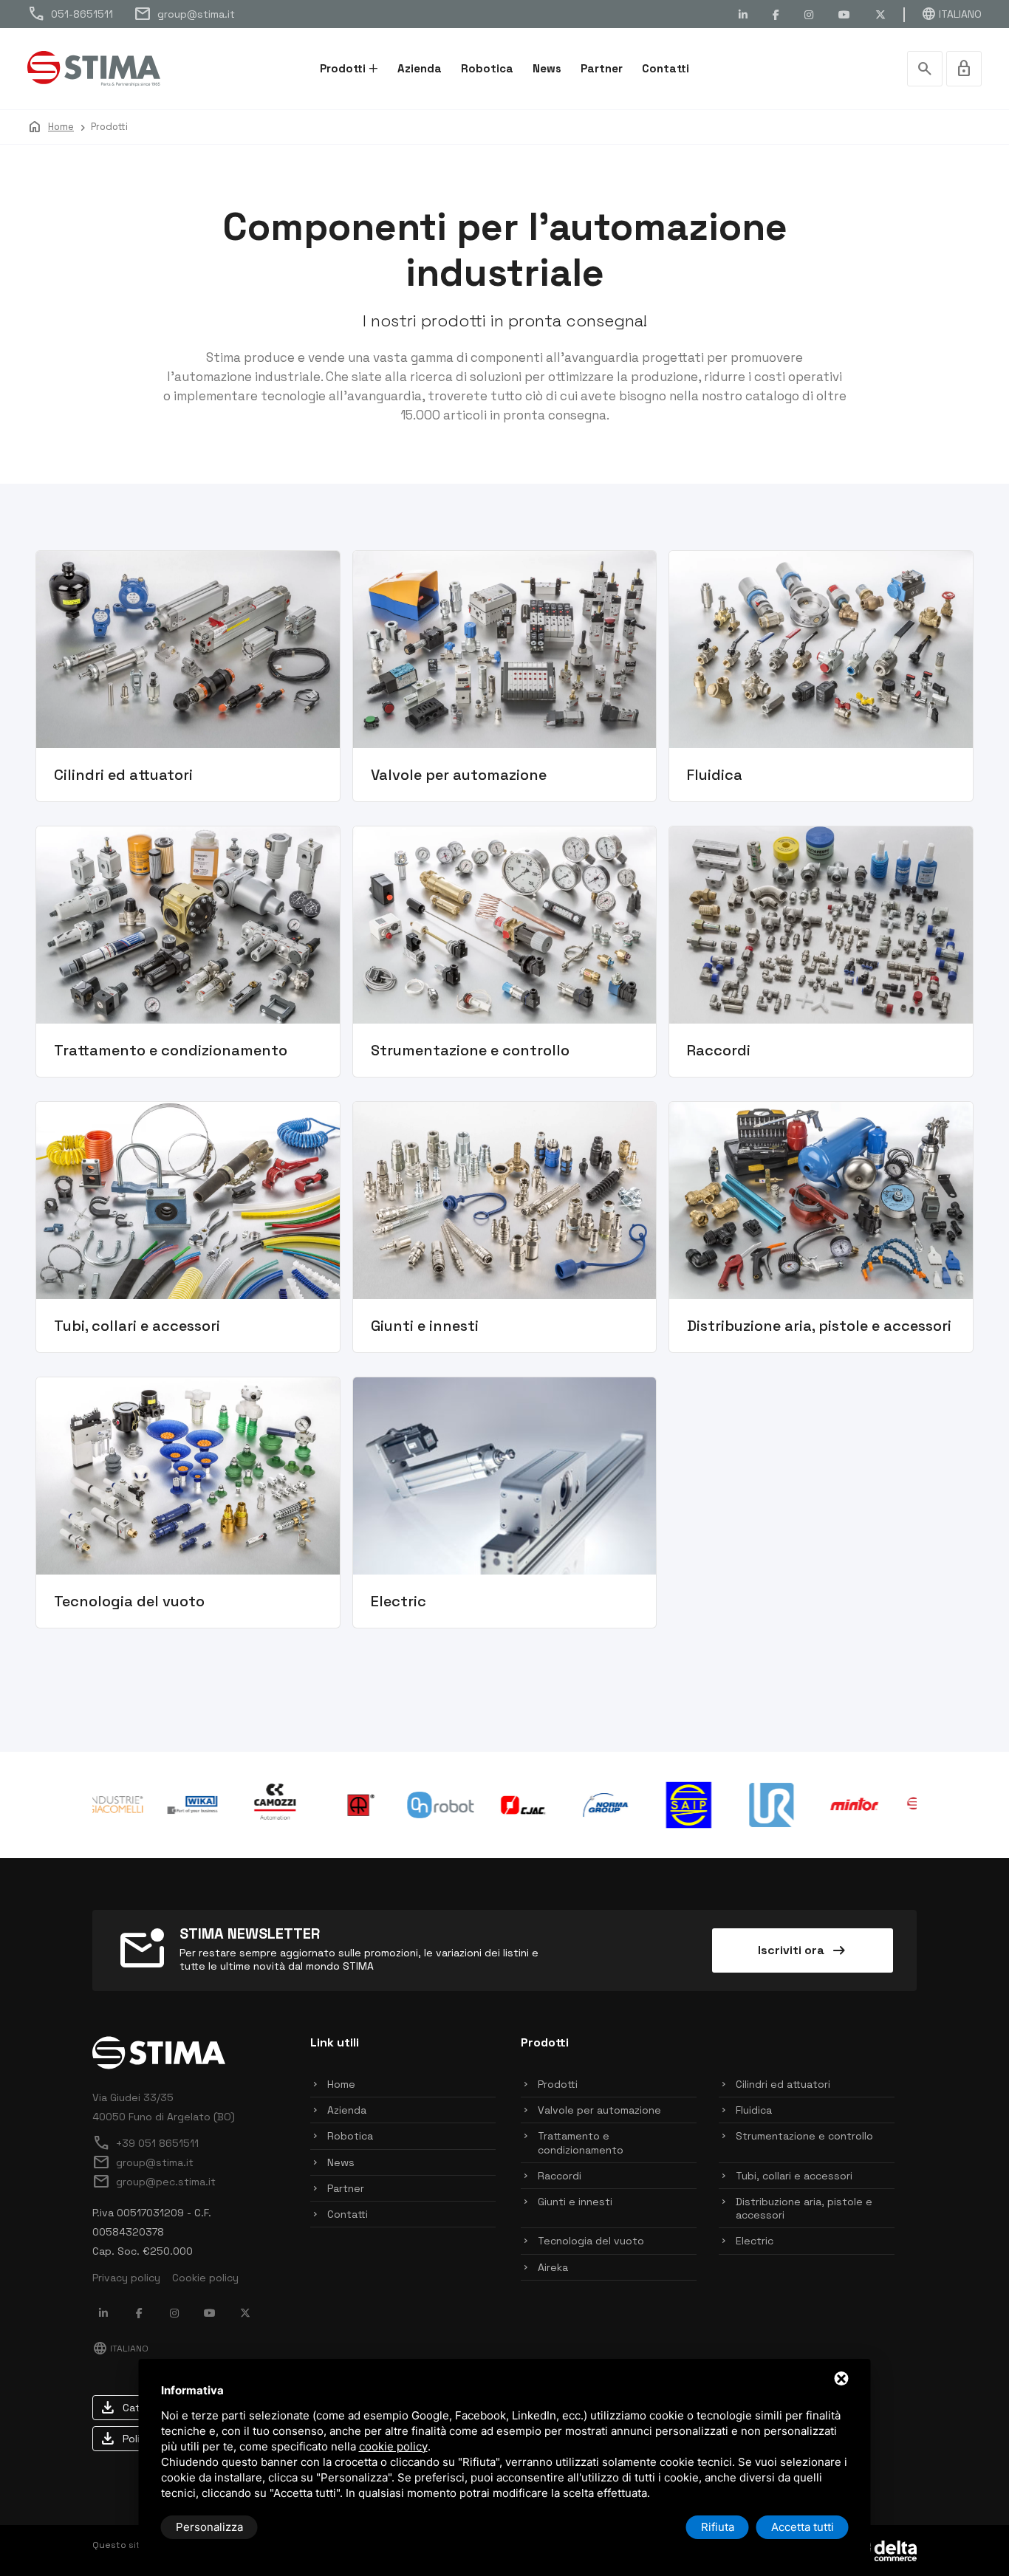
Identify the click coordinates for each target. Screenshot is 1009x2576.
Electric (755, 2241)
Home (341, 2084)
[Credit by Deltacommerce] (883, 2549)
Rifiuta (718, 2527)
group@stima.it (184, 14)
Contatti (666, 68)
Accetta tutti (803, 2527)
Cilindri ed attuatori (783, 2084)
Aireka (553, 2267)
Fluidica (754, 2110)
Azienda (420, 68)
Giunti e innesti (575, 2202)
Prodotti (343, 68)
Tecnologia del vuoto (591, 2241)
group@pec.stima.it (154, 2182)
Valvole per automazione (599, 2110)
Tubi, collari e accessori (794, 2176)
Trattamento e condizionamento (581, 2142)
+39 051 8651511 (146, 2143)
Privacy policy (126, 2278)
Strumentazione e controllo (804, 2136)
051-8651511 (70, 14)
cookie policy (393, 2446)
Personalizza (209, 2527)
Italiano (951, 14)
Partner (602, 68)
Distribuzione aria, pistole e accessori (804, 2208)
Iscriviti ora (803, 1950)
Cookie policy (205, 2278)
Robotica (487, 68)
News (547, 68)
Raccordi (560, 2176)
